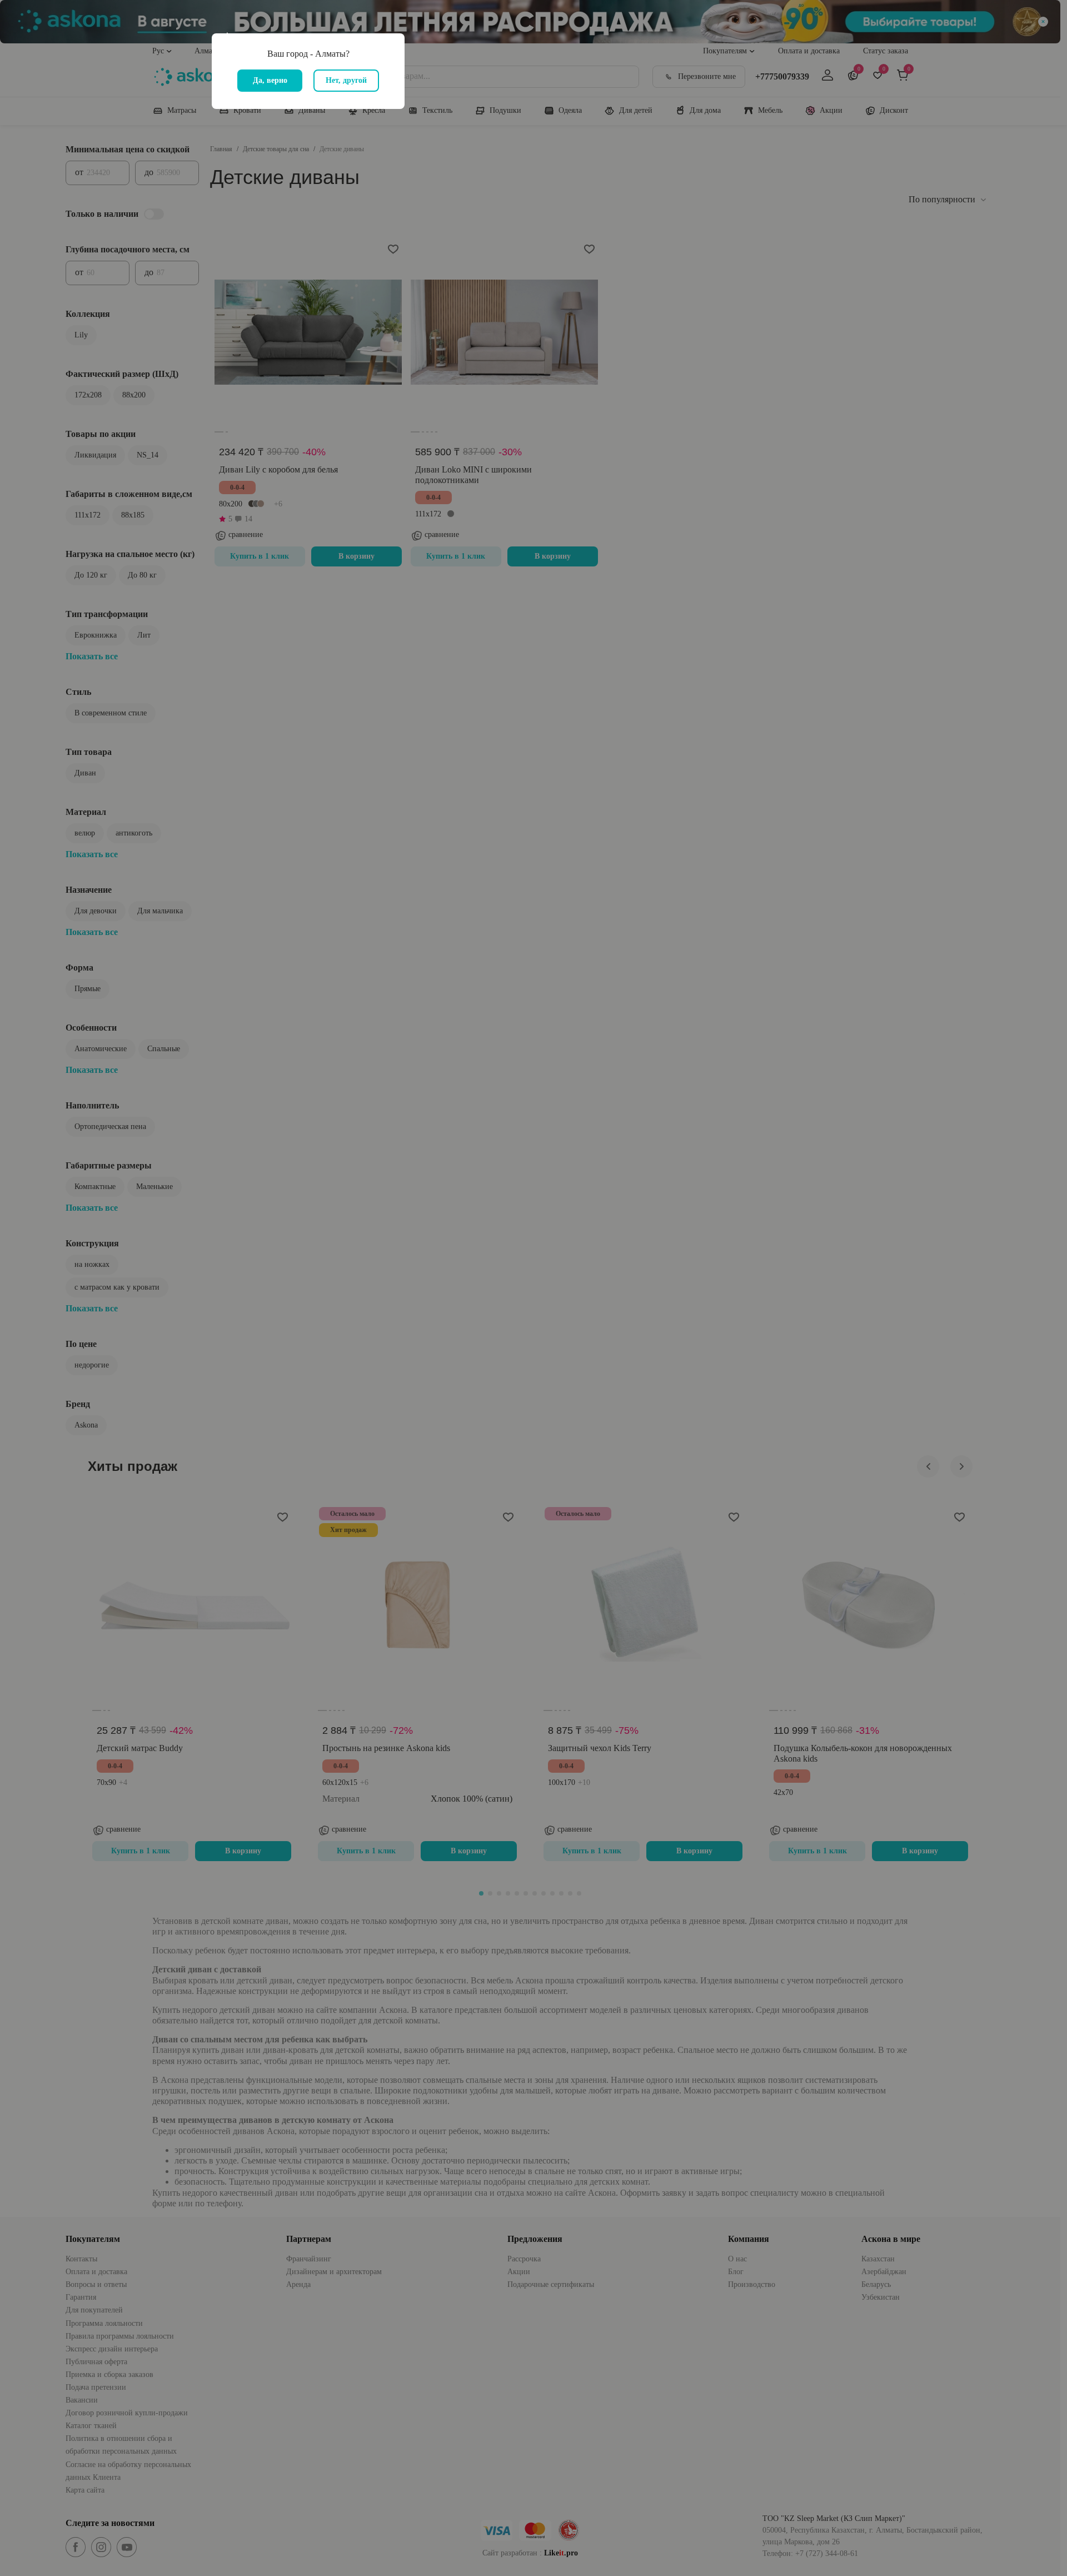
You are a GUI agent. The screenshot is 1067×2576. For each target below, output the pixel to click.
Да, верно (270, 80)
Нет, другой (346, 80)
